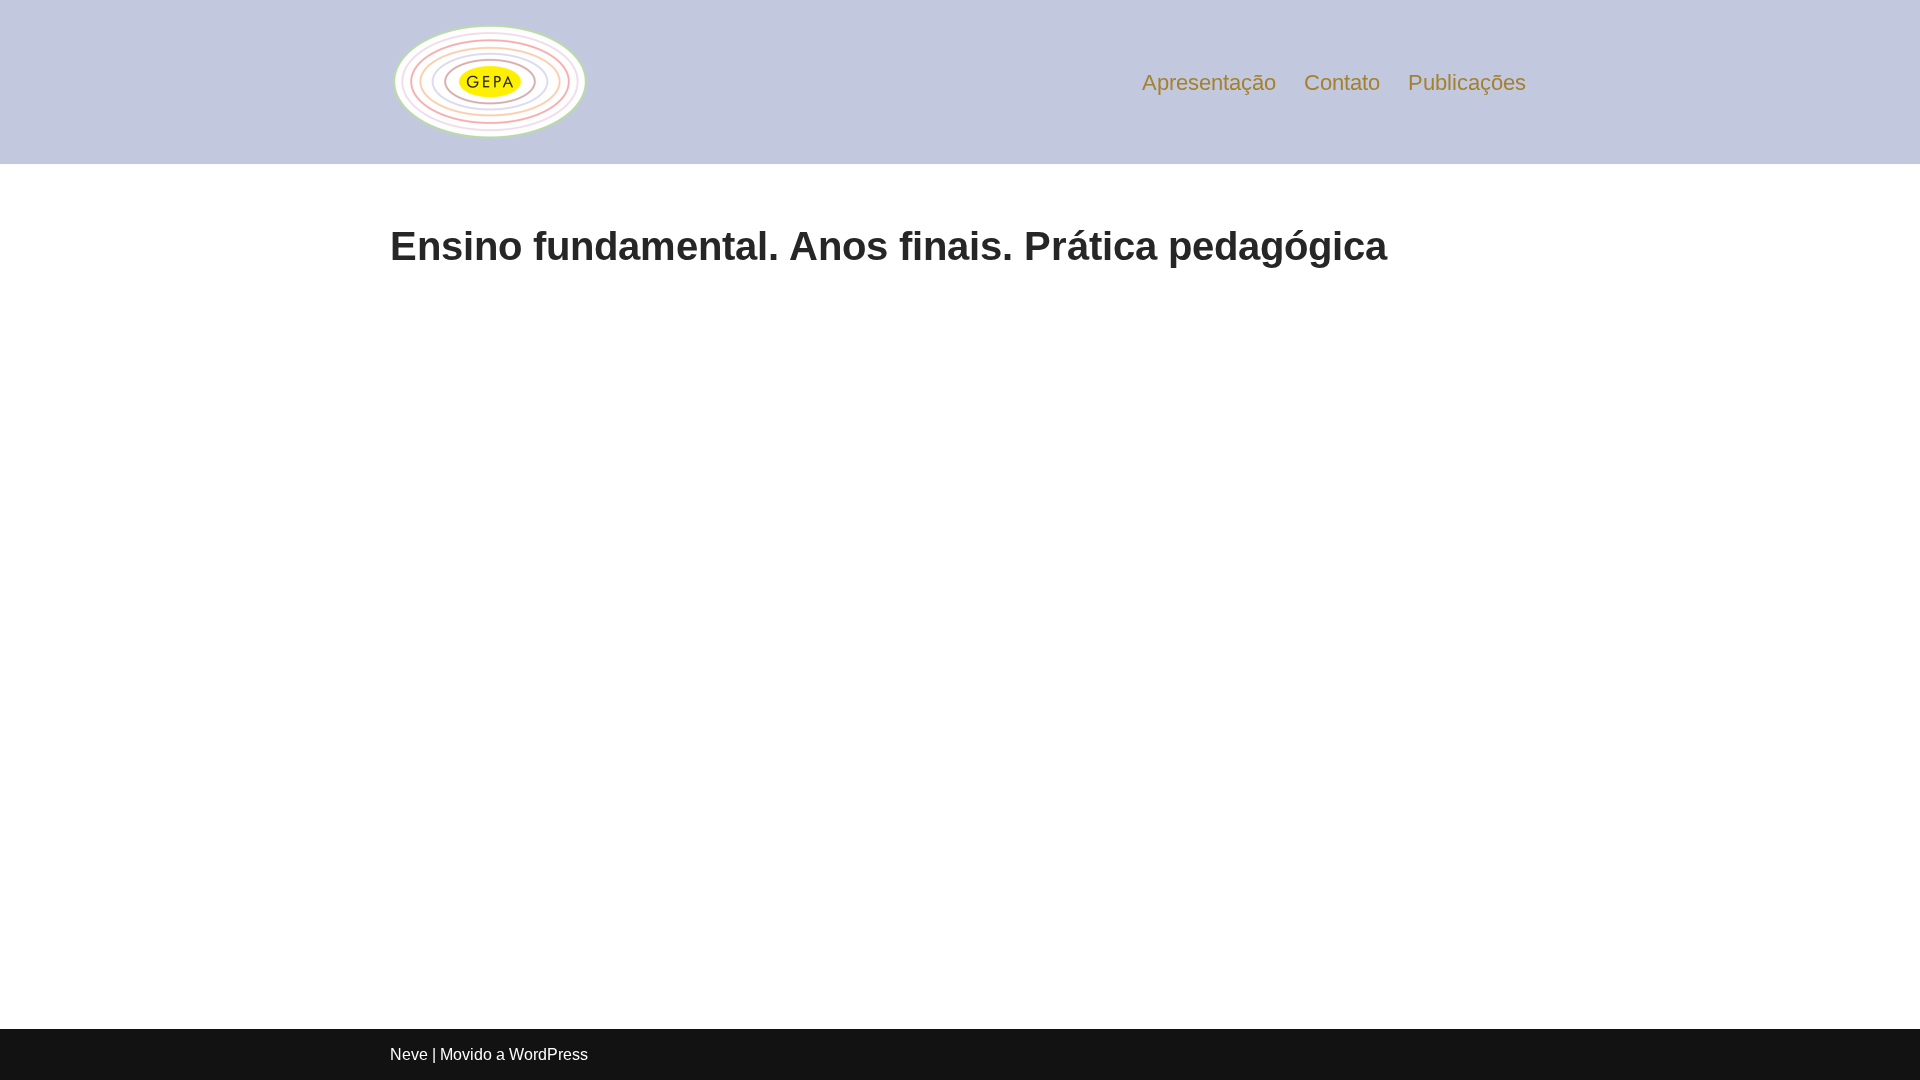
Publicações (1467, 82)
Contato (1342, 82)
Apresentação (1209, 82)
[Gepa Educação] (490, 82)
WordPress (548, 1054)
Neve (409, 1054)
